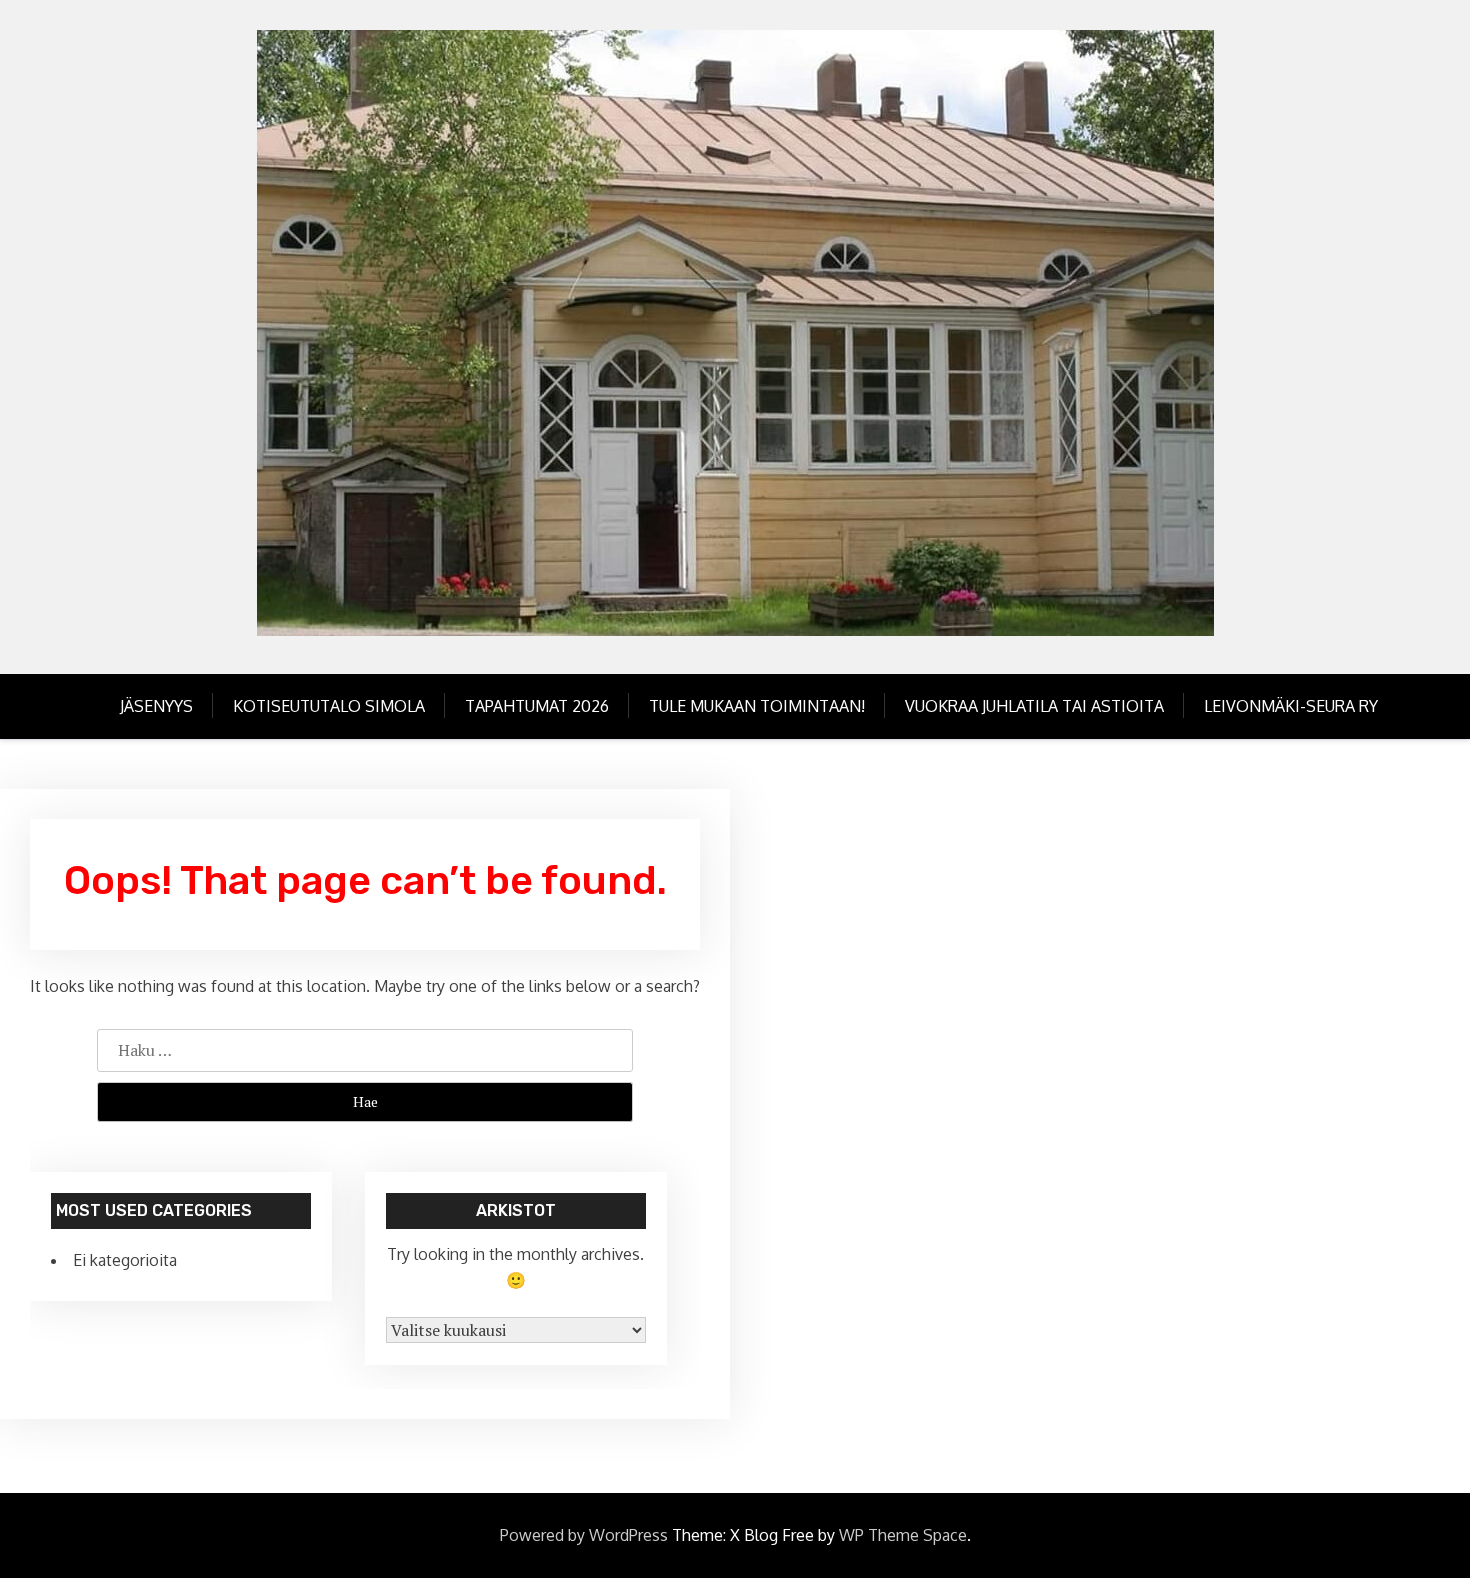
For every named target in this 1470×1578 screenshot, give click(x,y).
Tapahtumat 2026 (537, 706)
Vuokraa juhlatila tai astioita (1034, 706)
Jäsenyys (156, 706)
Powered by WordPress (584, 1535)
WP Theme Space (903, 1535)
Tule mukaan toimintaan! (757, 706)
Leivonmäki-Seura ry (1291, 706)
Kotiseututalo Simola (329, 706)
